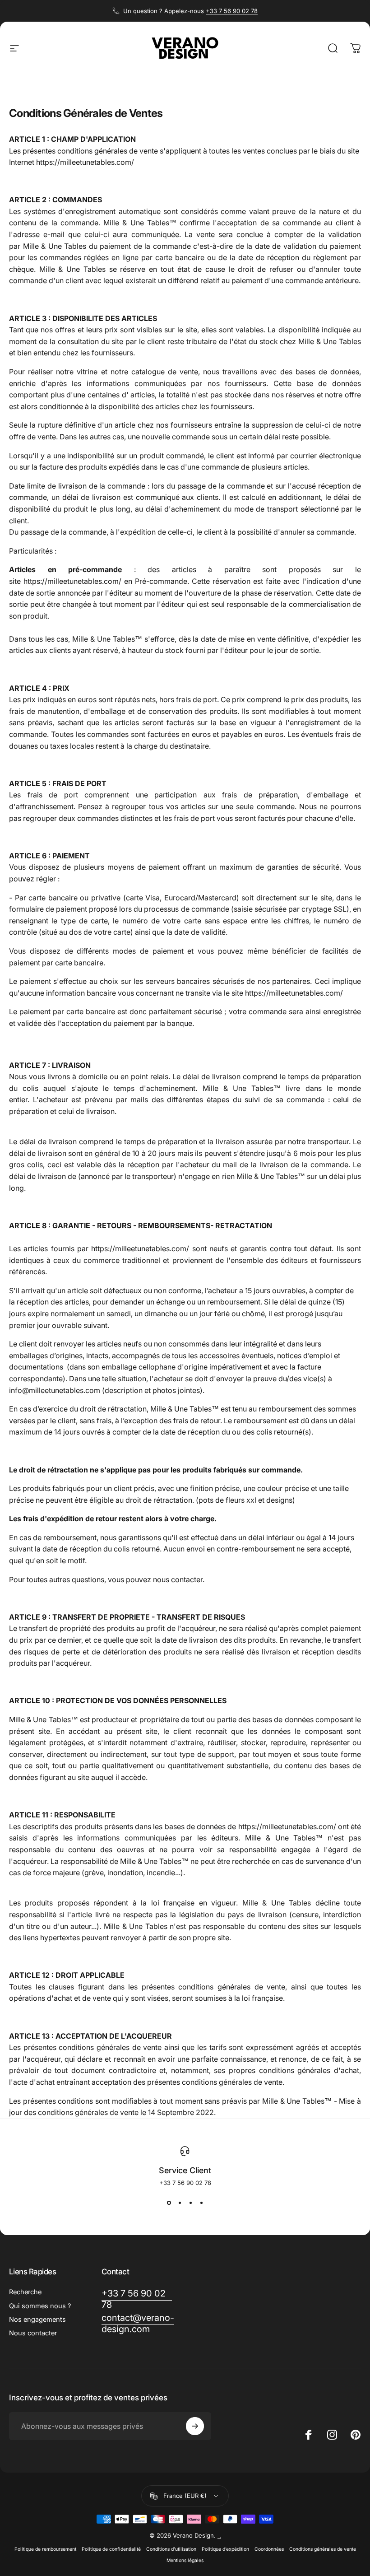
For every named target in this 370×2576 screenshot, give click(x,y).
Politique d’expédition (225, 2549)
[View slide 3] (190, 2203)
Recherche (25, 2292)
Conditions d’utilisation (171, 2549)
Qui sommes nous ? (40, 2306)
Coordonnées (269, 2549)
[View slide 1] (169, 2203)
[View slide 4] (201, 2203)
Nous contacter (33, 2333)
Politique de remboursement (45, 2549)
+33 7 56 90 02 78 (232, 11)
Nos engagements (37, 2320)
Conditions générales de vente (323, 2549)
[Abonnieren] (195, 2426)
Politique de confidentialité (111, 2549)
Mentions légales (185, 2560)
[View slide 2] (180, 2203)
